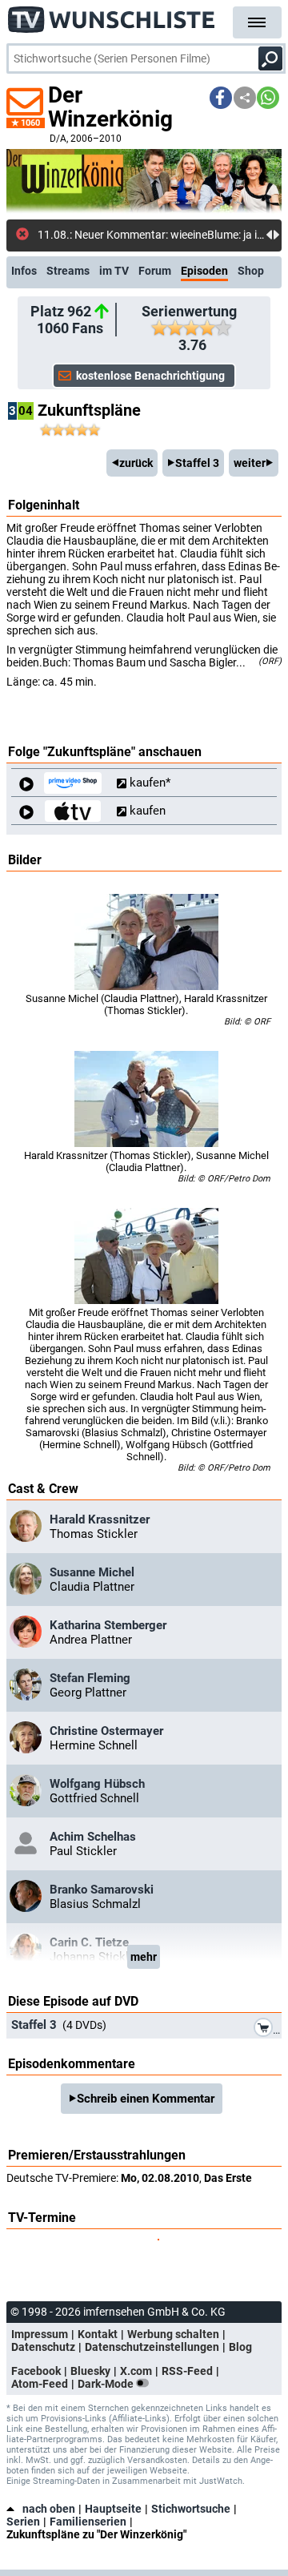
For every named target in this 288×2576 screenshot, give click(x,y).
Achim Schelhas (93, 1837)
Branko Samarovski (102, 1890)
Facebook (36, 2371)
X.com (136, 2371)
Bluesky (90, 2371)
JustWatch (221, 2481)
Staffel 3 (197, 463)
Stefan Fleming (90, 1678)
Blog (240, 2347)
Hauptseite (113, 2509)
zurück (136, 463)
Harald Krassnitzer (100, 1519)
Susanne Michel (92, 1572)
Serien (23, 2522)
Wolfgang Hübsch (97, 1784)
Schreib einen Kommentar (146, 2099)
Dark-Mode (107, 2384)
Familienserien (88, 2522)
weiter (250, 463)
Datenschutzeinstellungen (152, 2347)
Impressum (40, 2334)
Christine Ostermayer (106, 1731)
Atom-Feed (40, 2384)
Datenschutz (43, 2347)
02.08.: (55, 235)
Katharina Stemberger (108, 1625)
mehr (144, 1957)
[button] (221, 98)
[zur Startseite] (112, 16)
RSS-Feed (187, 2371)
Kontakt (98, 2334)
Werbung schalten (173, 2334)
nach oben (49, 2509)
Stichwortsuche (191, 2509)
